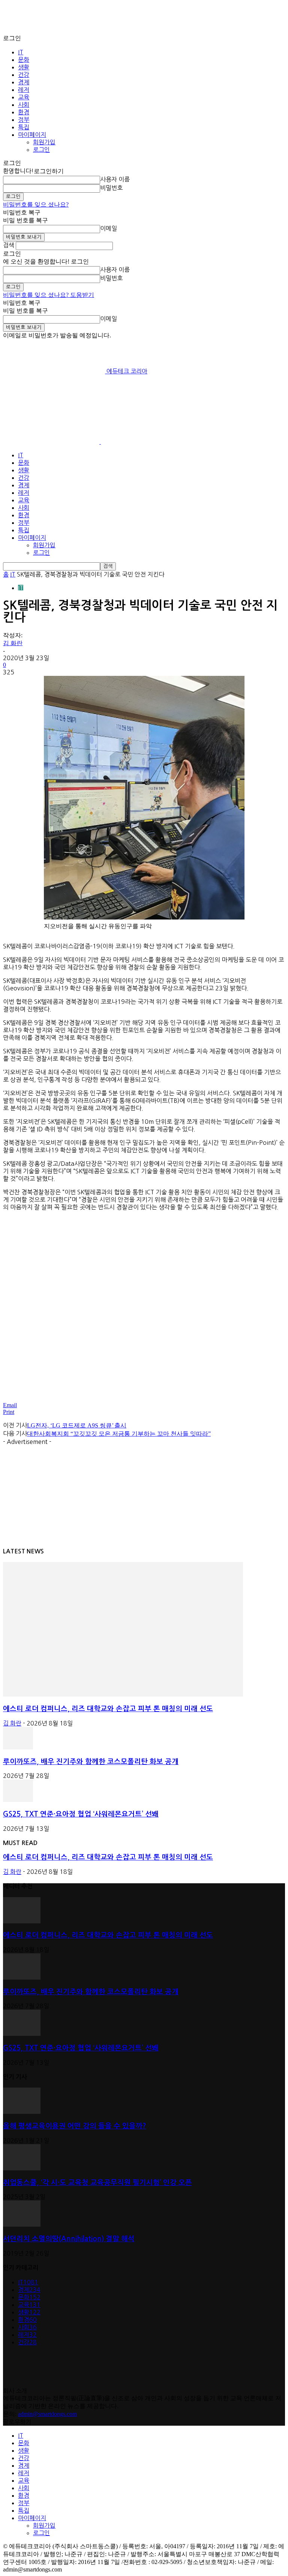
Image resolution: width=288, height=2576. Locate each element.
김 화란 (13, 643)
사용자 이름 (115, 179)
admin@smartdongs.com (47, 2414)
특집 (24, 127)
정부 (24, 120)
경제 (24, 82)
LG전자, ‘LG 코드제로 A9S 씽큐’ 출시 (77, 1425)
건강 (24, 75)
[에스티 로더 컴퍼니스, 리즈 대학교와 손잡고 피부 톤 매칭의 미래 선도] (123, 1695)
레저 (24, 90)
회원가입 (44, 142)
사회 (24, 105)
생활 (24, 67)
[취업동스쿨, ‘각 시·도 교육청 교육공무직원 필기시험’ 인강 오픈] (22, 2168)
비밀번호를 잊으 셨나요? (36, 204)
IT (21, 52)
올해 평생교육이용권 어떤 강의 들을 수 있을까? (75, 2126)
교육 (24, 97)
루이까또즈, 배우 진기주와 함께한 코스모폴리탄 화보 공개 (91, 1762)
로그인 (41, 150)
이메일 (109, 228)
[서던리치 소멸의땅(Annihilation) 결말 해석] (22, 2225)
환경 (24, 112)
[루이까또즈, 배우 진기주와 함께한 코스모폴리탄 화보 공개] (18, 1747)
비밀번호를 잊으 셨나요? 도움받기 (49, 295)
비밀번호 (111, 188)
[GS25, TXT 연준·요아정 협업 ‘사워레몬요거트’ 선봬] (18, 1800)
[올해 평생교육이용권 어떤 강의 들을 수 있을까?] (22, 2112)
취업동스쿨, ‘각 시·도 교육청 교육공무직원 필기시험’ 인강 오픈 (97, 2183)
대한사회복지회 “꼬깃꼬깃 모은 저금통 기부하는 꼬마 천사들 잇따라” (119, 1434)
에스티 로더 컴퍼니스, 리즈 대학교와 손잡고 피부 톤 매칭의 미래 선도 (108, 1709)
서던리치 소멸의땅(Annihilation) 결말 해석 (69, 2239)
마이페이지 (32, 135)
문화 (24, 60)
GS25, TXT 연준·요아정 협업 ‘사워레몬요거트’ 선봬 (81, 1814)
